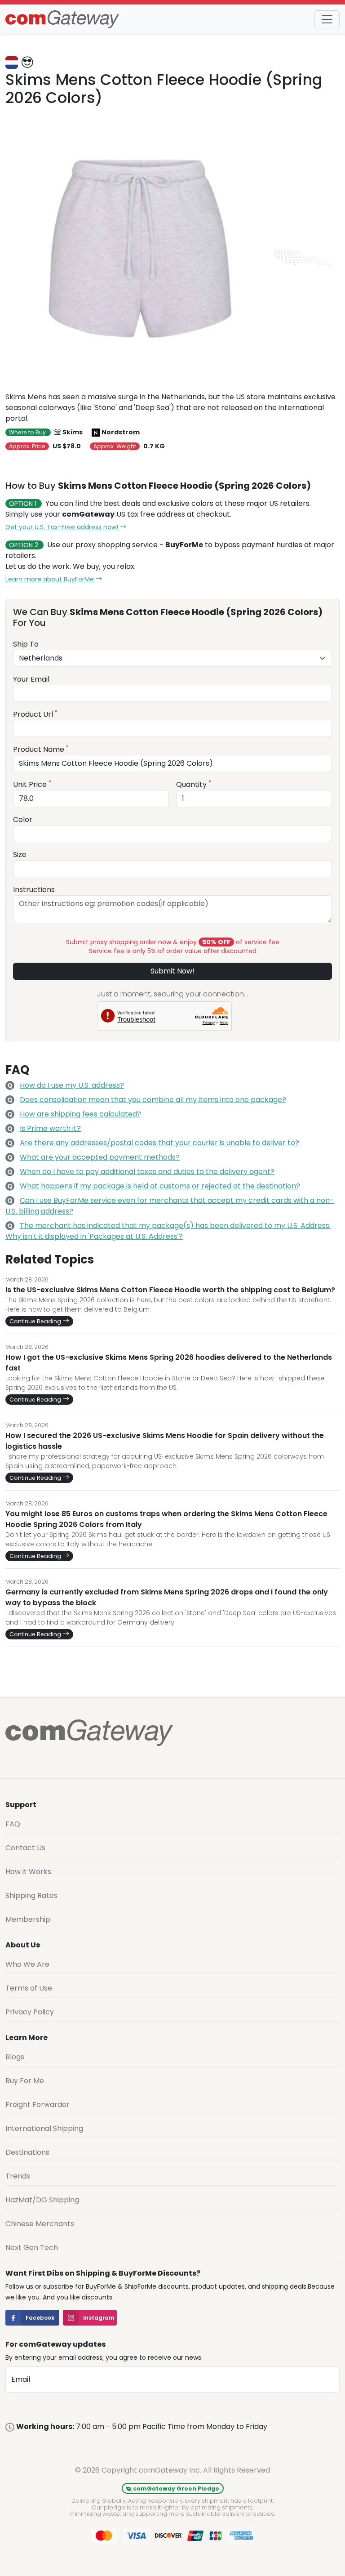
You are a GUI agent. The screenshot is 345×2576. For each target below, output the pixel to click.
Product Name (41, 749)
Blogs (15, 2057)
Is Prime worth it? (50, 1128)
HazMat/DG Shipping (42, 2200)
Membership (28, 1919)
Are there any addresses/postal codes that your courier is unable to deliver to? (159, 1143)
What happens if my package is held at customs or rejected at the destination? (160, 1186)
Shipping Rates (31, 1895)
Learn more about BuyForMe (51, 579)
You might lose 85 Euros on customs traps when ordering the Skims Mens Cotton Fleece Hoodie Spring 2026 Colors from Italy (166, 1519)
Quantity (194, 784)
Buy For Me (25, 2081)
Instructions (34, 890)
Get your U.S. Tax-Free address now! (63, 527)
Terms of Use (29, 1988)
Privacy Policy (30, 2012)
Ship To (26, 644)
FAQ (13, 1824)
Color (23, 819)
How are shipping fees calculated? (80, 1114)
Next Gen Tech (32, 2248)
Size (20, 855)
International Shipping (44, 2128)
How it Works (28, 1872)
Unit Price (32, 784)
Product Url (35, 714)
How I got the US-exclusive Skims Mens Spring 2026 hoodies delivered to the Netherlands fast (169, 1363)
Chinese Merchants (40, 2224)
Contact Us (25, 1848)
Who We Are (27, 1964)
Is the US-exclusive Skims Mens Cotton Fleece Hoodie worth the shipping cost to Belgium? (170, 1290)
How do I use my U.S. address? (72, 1085)
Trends (18, 2176)
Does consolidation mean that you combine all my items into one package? (153, 1100)
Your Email (31, 679)
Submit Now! (172, 971)
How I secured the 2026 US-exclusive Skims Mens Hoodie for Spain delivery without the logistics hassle (165, 1441)
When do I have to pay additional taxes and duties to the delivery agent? (147, 1172)
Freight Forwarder (38, 2105)
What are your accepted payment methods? (100, 1157)
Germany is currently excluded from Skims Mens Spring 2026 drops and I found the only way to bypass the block (167, 1597)
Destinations (27, 2152)
